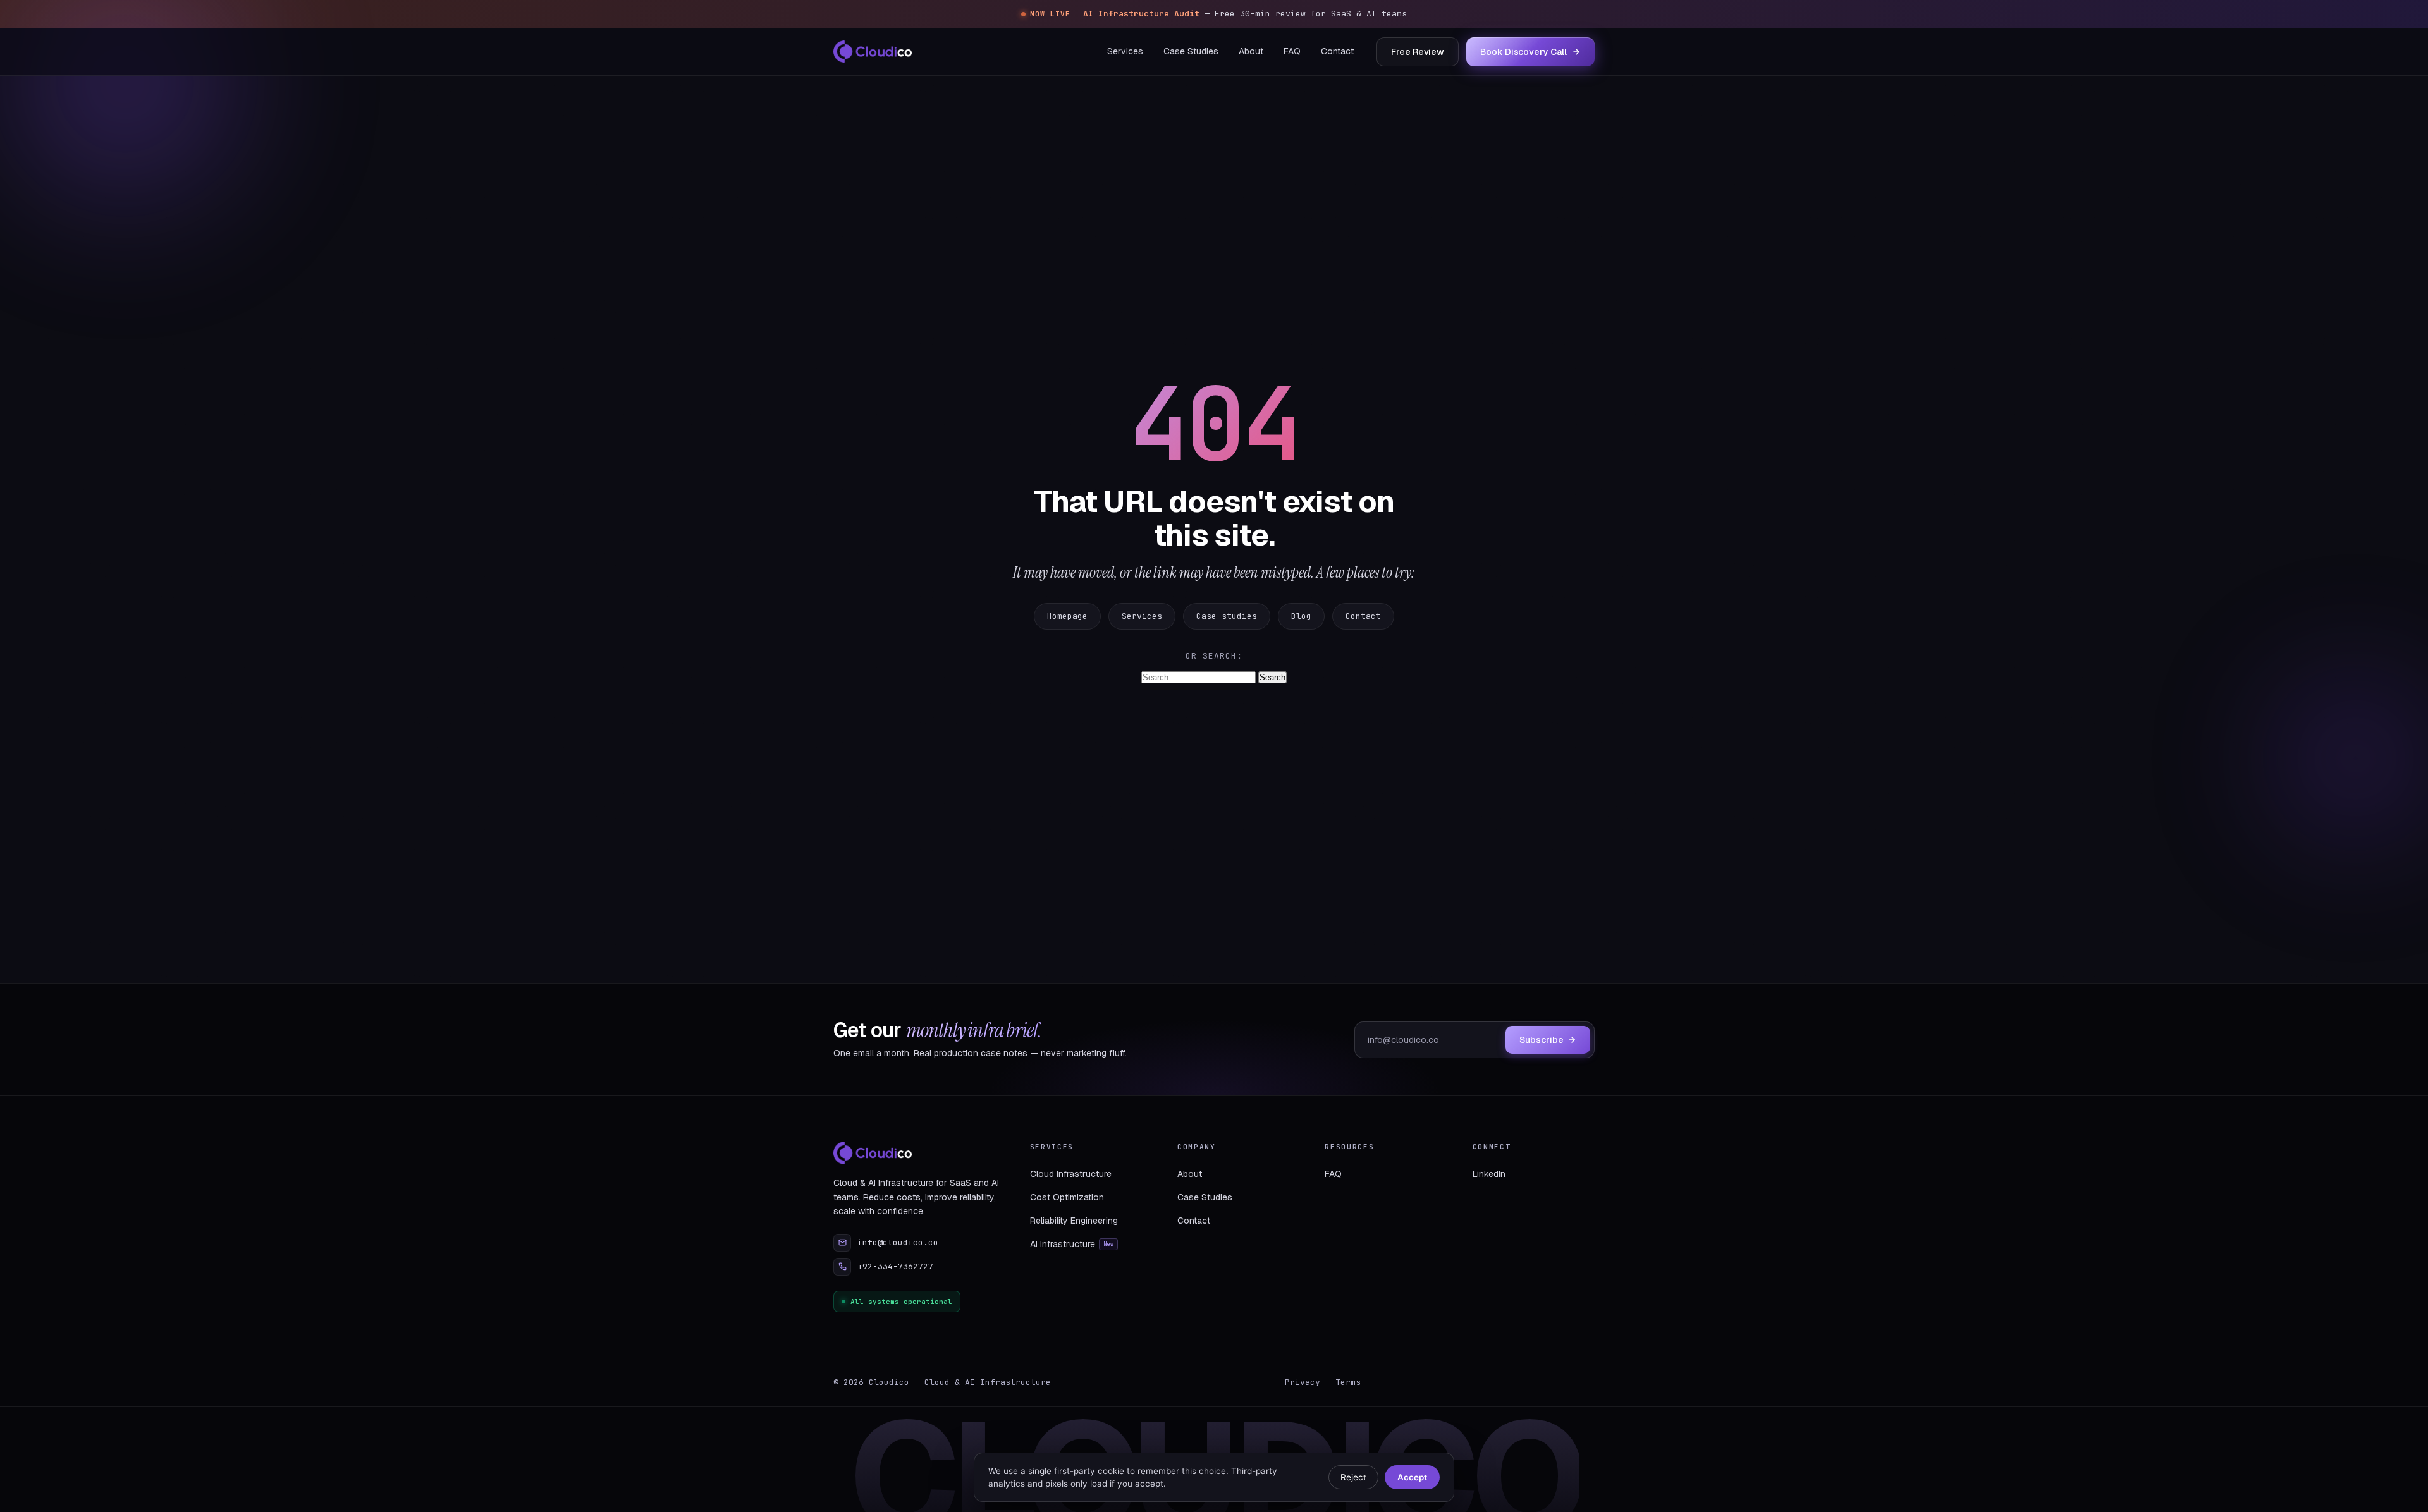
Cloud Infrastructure (1071, 1174)
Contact (1337, 51)
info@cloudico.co (898, 1242)
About (1251, 51)
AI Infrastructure (1072, 1244)
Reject (1353, 1477)
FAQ (1292, 51)
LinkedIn (1489, 1174)
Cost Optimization (1067, 1197)
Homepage (1067, 616)
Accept (1412, 1477)
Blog (1301, 616)
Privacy (1303, 1382)
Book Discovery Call (1524, 51)
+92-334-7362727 (895, 1266)
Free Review (1418, 51)
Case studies (1227, 616)
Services (1125, 51)
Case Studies (1191, 51)
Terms (1348, 1382)
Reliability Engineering (1074, 1221)
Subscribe (1542, 1040)
